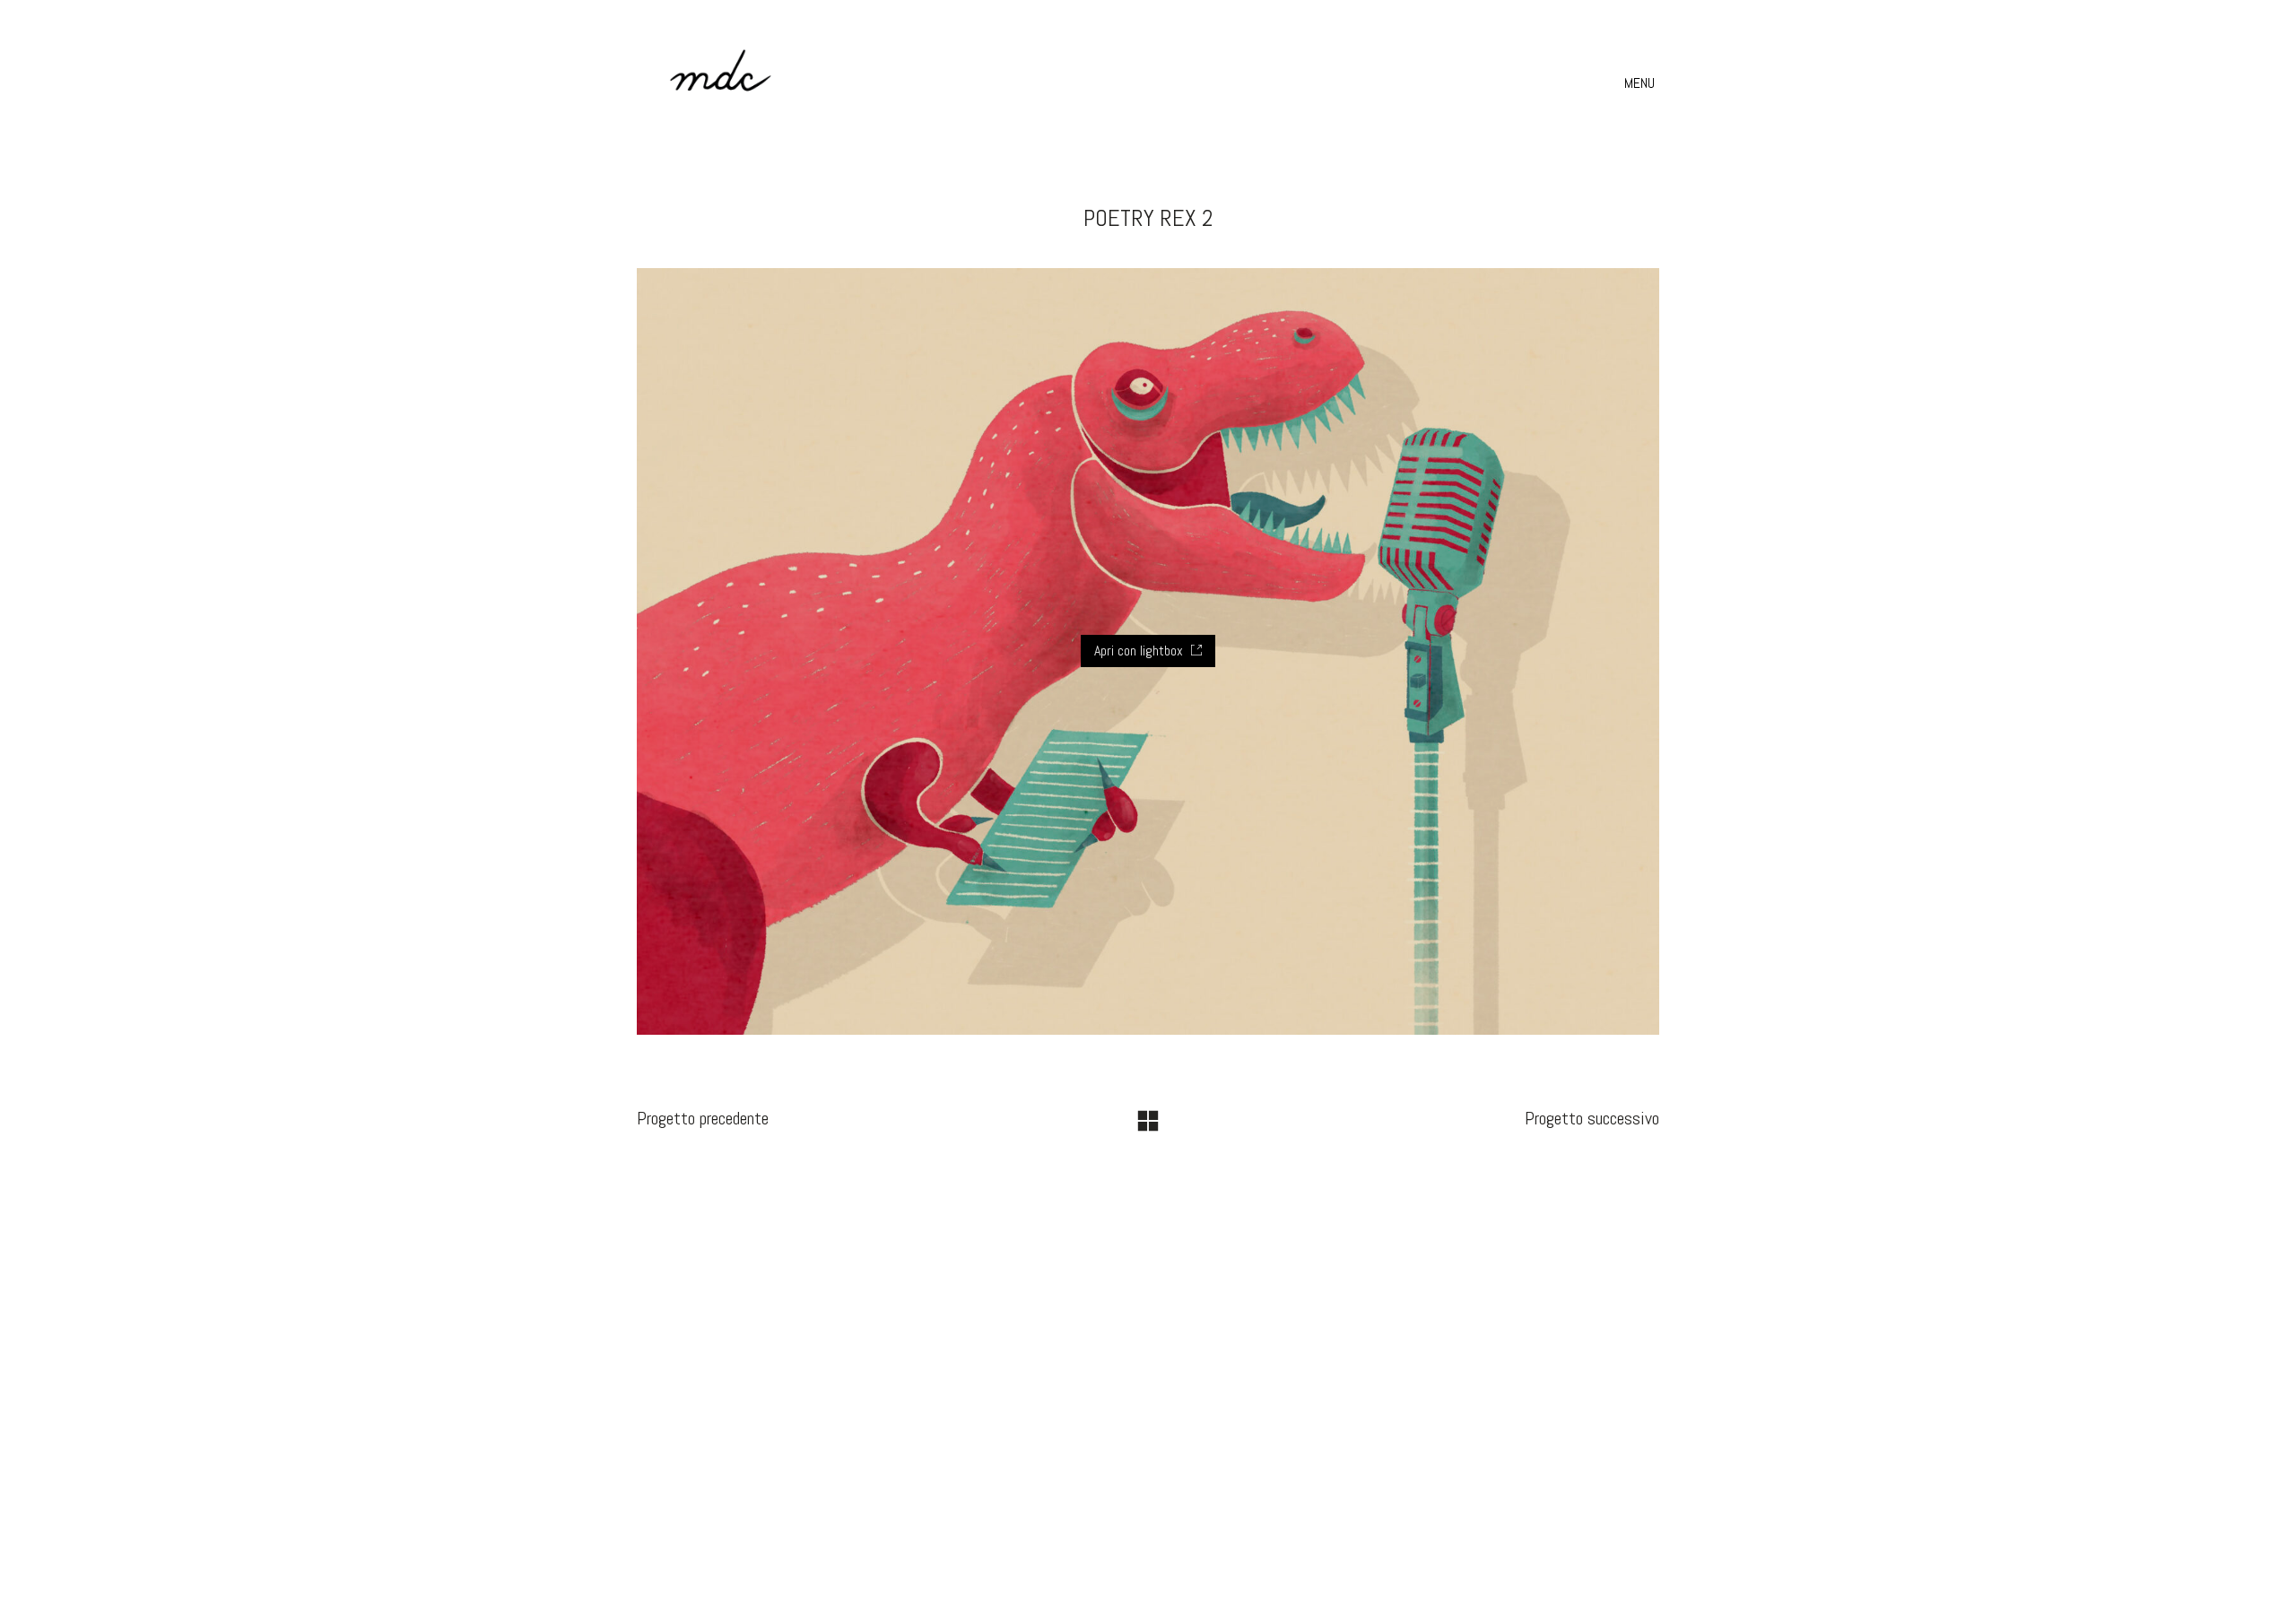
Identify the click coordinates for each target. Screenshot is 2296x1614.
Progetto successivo (1592, 1118)
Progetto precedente (703, 1118)
